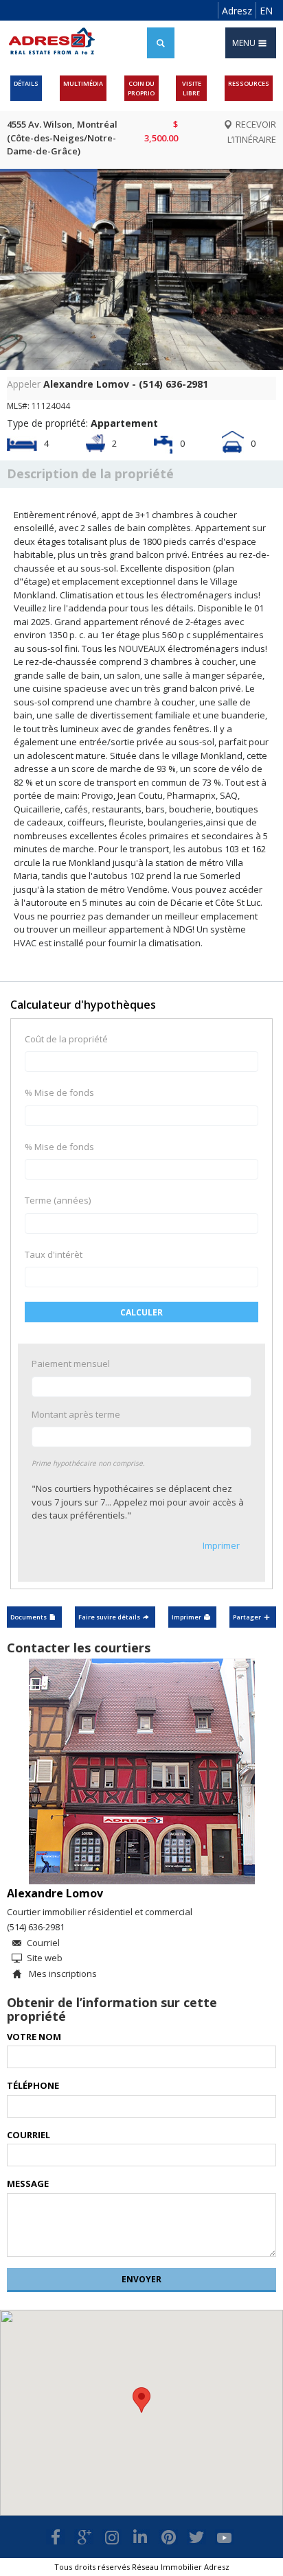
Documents (29, 1617)
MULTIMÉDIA (83, 83)
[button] (141, 2400)
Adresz (237, 11)
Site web (45, 1958)
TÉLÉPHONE (33, 2085)
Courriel (43, 1943)
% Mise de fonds (59, 1092)
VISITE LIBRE (192, 88)
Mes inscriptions (62, 1974)
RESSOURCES (249, 83)
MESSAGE (28, 2183)
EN (266, 11)
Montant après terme (76, 1414)
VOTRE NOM (34, 2037)
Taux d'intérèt (54, 1254)
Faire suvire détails (109, 1617)
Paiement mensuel (71, 1363)
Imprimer (221, 1545)
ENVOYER (141, 2279)
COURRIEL (29, 2135)
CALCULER (141, 1312)
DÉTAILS (26, 83)
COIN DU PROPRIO (141, 88)
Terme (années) (58, 1200)
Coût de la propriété (66, 1039)
